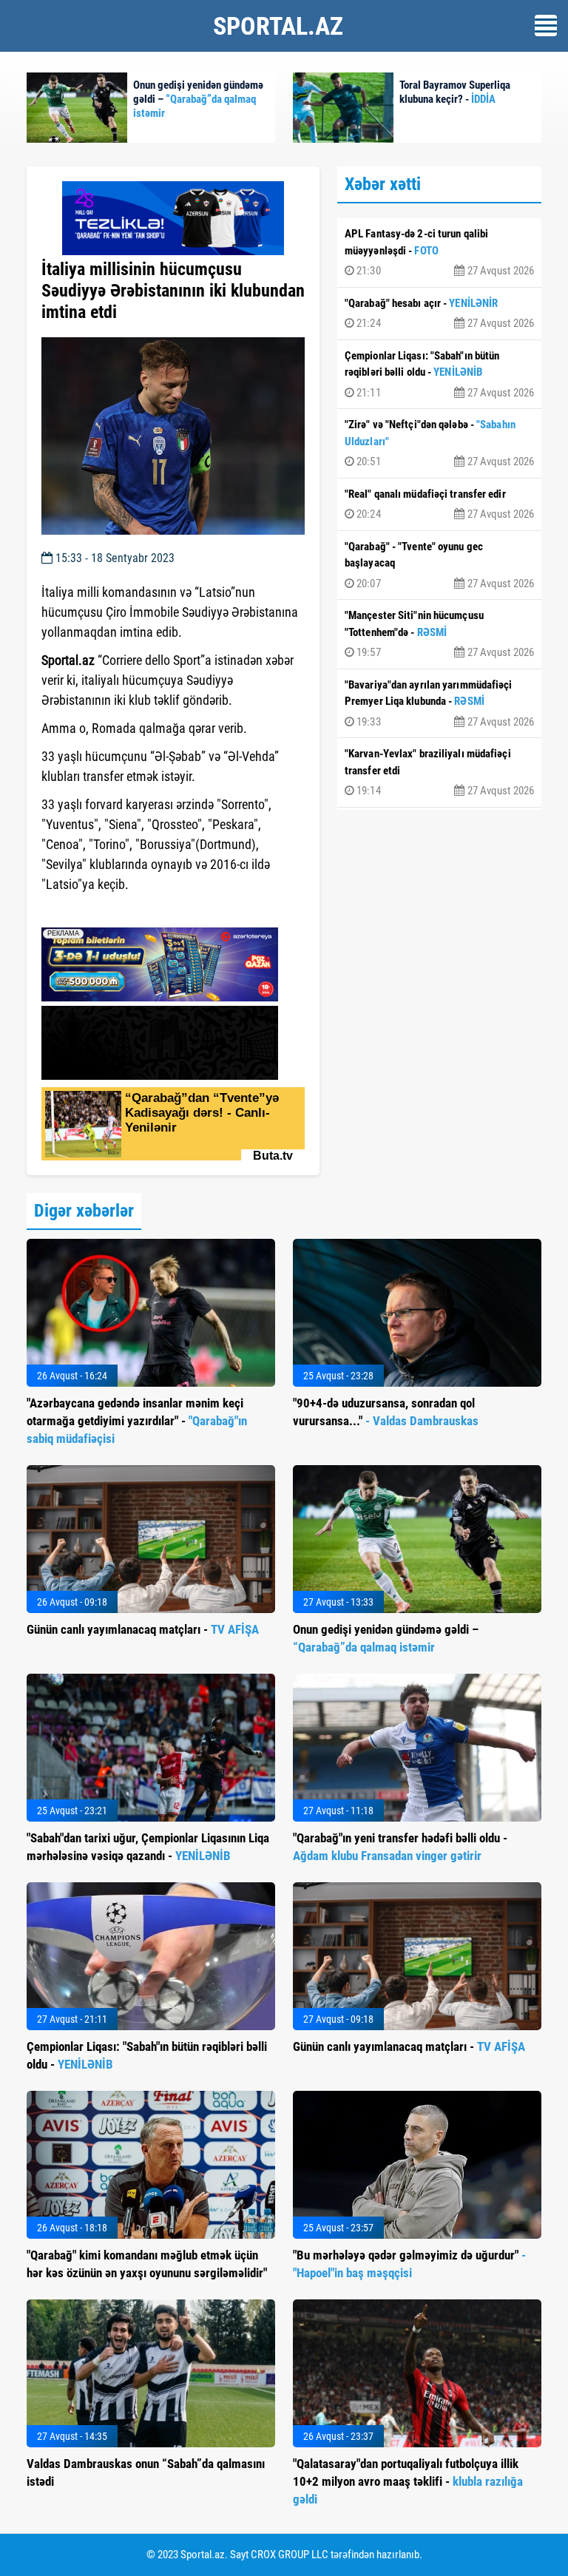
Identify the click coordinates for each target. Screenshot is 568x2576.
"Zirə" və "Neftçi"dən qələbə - (439, 443)
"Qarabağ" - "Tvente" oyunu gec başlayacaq (439, 565)
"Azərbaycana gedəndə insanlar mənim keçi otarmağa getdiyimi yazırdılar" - (137, 1421)
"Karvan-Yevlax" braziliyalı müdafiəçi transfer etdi (439, 772)
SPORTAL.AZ (278, 26)
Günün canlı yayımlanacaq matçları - (143, 1629)
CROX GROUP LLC (290, 2555)
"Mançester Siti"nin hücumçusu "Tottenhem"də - (439, 634)
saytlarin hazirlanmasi (102, 911)
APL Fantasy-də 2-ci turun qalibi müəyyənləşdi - (439, 252)
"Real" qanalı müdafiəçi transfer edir (439, 504)
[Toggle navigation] (546, 26)
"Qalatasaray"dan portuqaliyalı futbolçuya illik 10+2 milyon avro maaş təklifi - (408, 2481)
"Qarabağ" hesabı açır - (439, 314)
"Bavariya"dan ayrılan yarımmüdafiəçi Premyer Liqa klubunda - (439, 703)
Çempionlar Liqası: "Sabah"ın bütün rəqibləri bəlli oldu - (439, 374)
